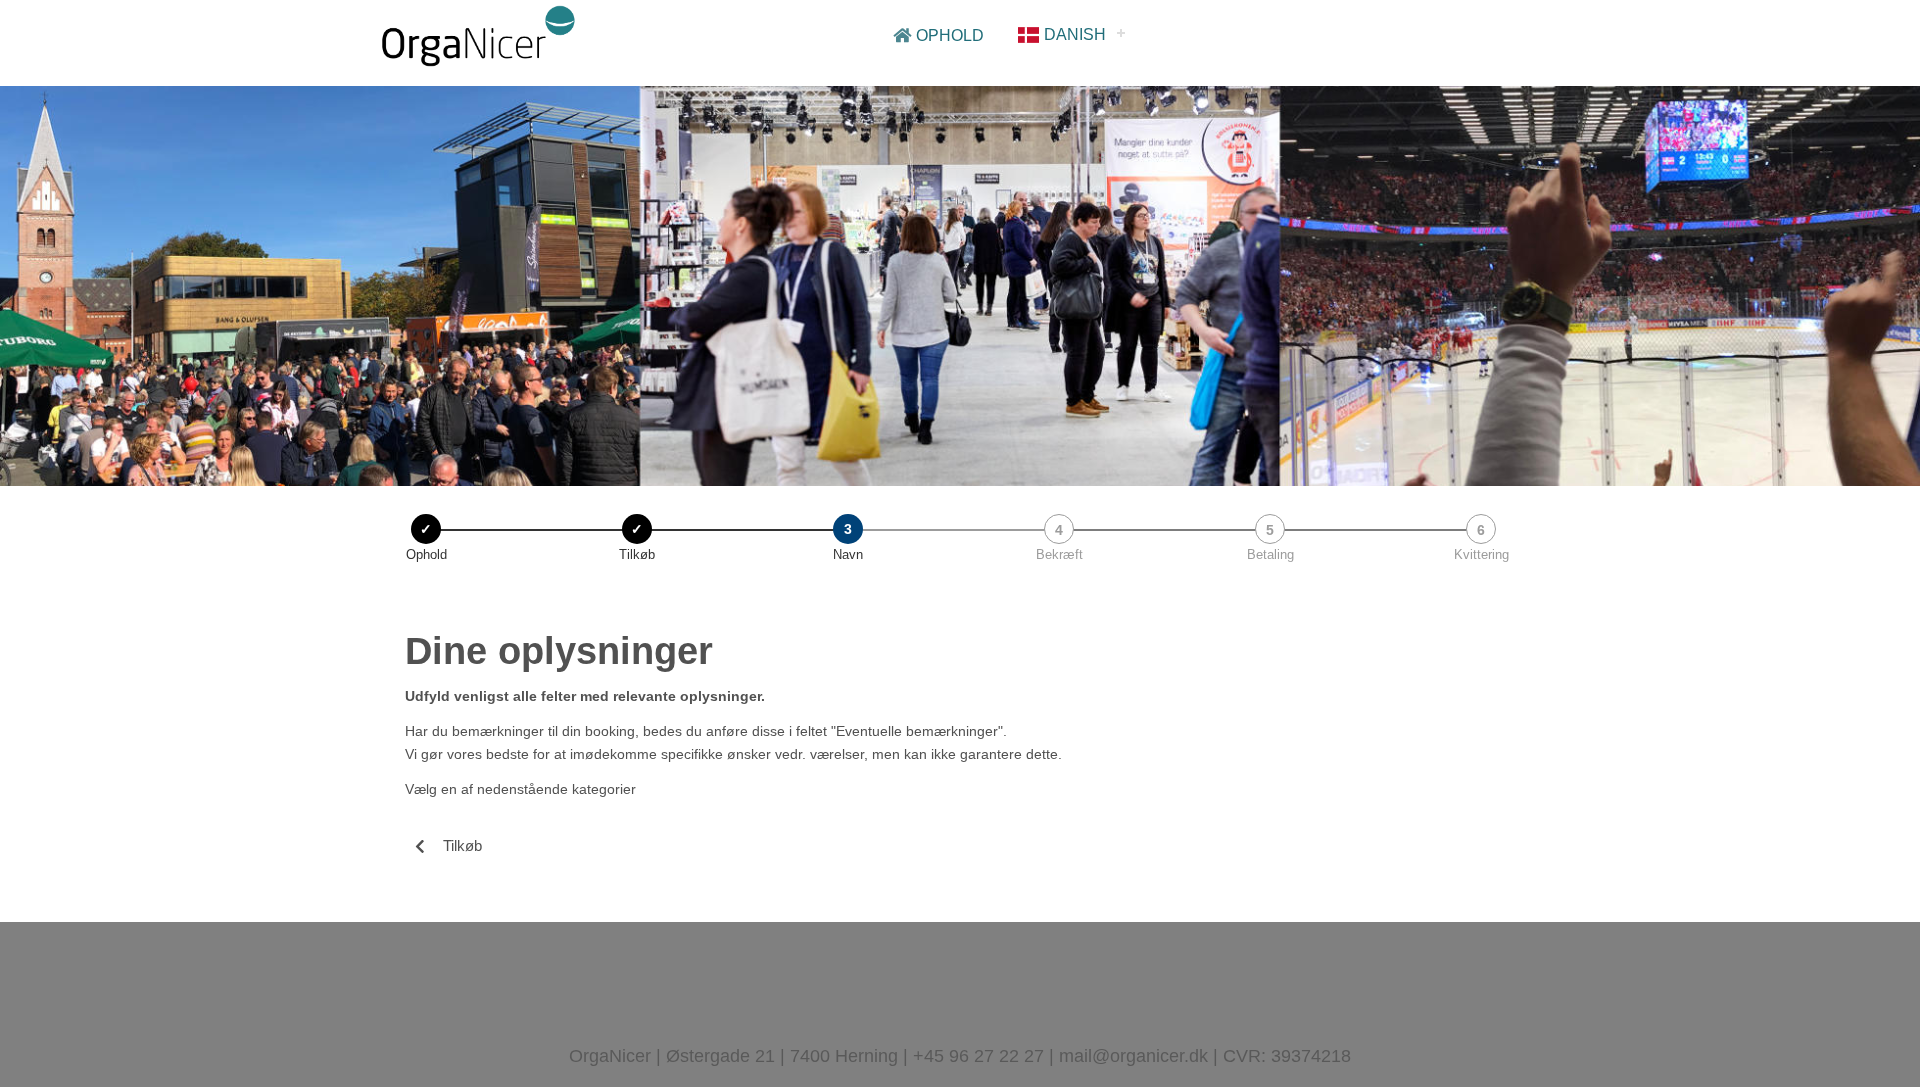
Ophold (948, 35)
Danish (1073, 34)
